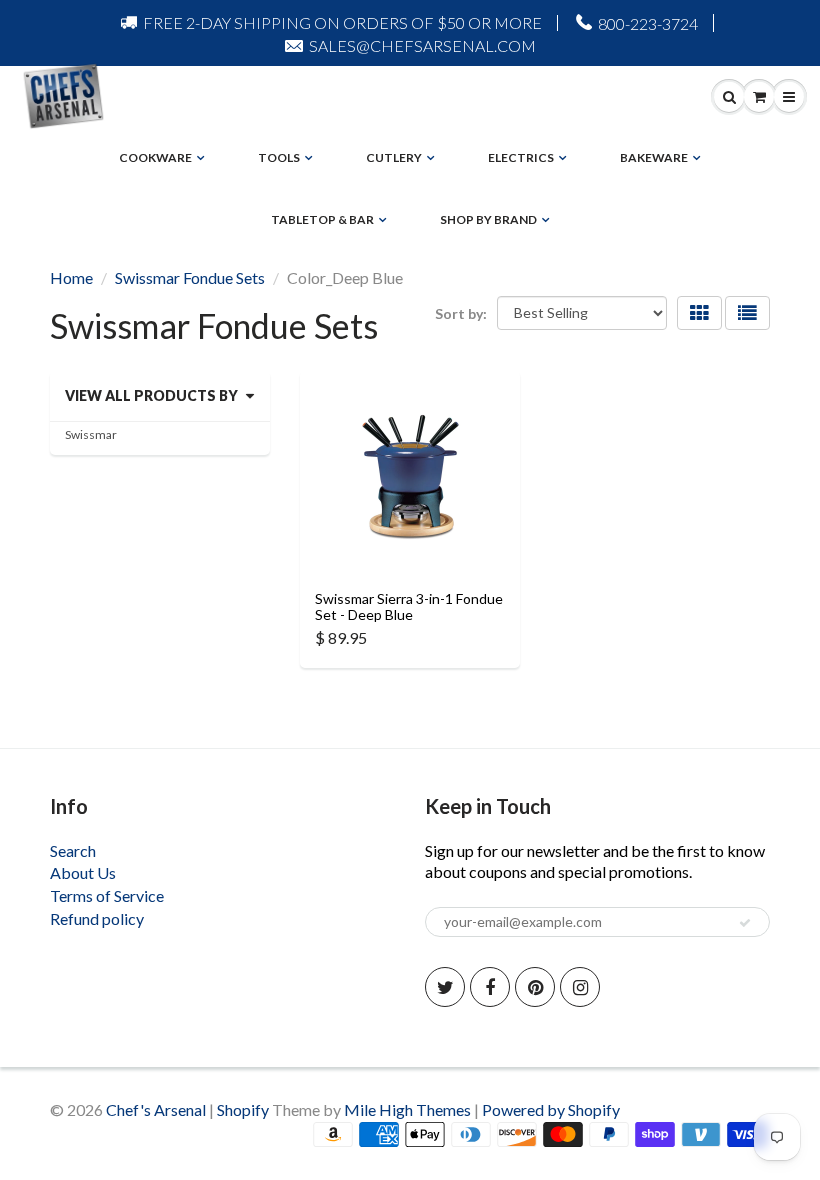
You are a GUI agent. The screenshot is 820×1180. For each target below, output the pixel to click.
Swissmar (91, 434)
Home (71, 277)
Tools (279, 157)
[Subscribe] (745, 923)
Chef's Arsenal (156, 1109)
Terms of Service (107, 895)
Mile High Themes (407, 1109)
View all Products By (151, 395)
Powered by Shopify (551, 1109)
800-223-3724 (648, 23)
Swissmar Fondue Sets (190, 277)
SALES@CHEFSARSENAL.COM (422, 45)
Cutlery (394, 157)
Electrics (521, 157)
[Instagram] (580, 987)
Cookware (155, 157)
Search (73, 850)
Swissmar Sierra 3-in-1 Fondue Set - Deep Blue (409, 606)
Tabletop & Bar (322, 219)
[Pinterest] (535, 987)
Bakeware (654, 157)
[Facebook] (490, 987)
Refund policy (97, 918)
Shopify (243, 1109)
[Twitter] (445, 987)
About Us (83, 872)
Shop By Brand (488, 219)
